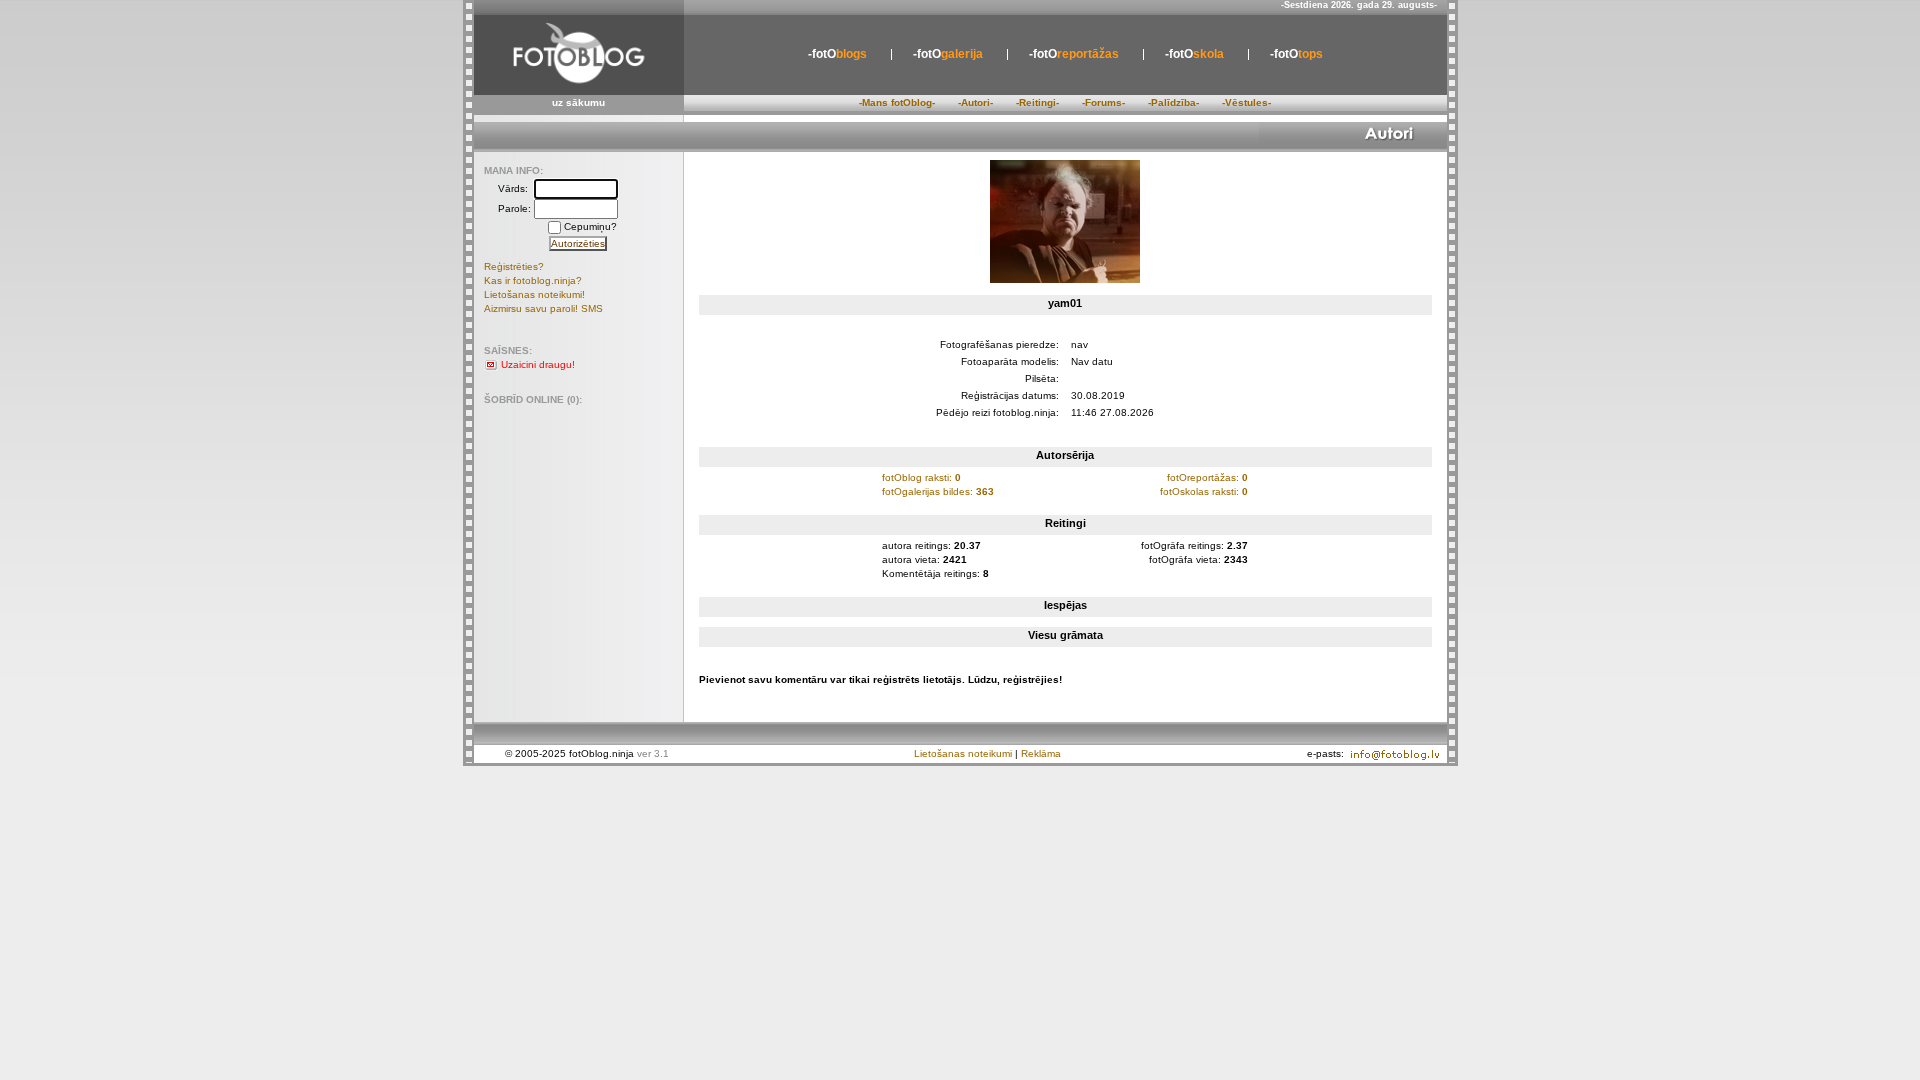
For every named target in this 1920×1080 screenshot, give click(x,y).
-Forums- (1103, 102)
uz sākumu (578, 102)
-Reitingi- (1037, 102)
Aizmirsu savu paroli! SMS (543, 308)
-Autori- (975, 102)
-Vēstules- (1246, 102)
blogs (837, 54)
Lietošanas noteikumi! (534, 294)
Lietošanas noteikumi (963, 753)
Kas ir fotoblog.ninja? (533, 280)
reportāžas (1074, 54)
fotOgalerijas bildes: (938, 491)
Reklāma (1041, 753)
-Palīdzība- (1173, 102)
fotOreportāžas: (1207, 477)
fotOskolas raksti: (1204, 491)
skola (1194, 54)
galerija (948, 54)
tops (1296, 54)
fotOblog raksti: (921, 477)
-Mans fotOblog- (897, 102)
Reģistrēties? (514, 266)
